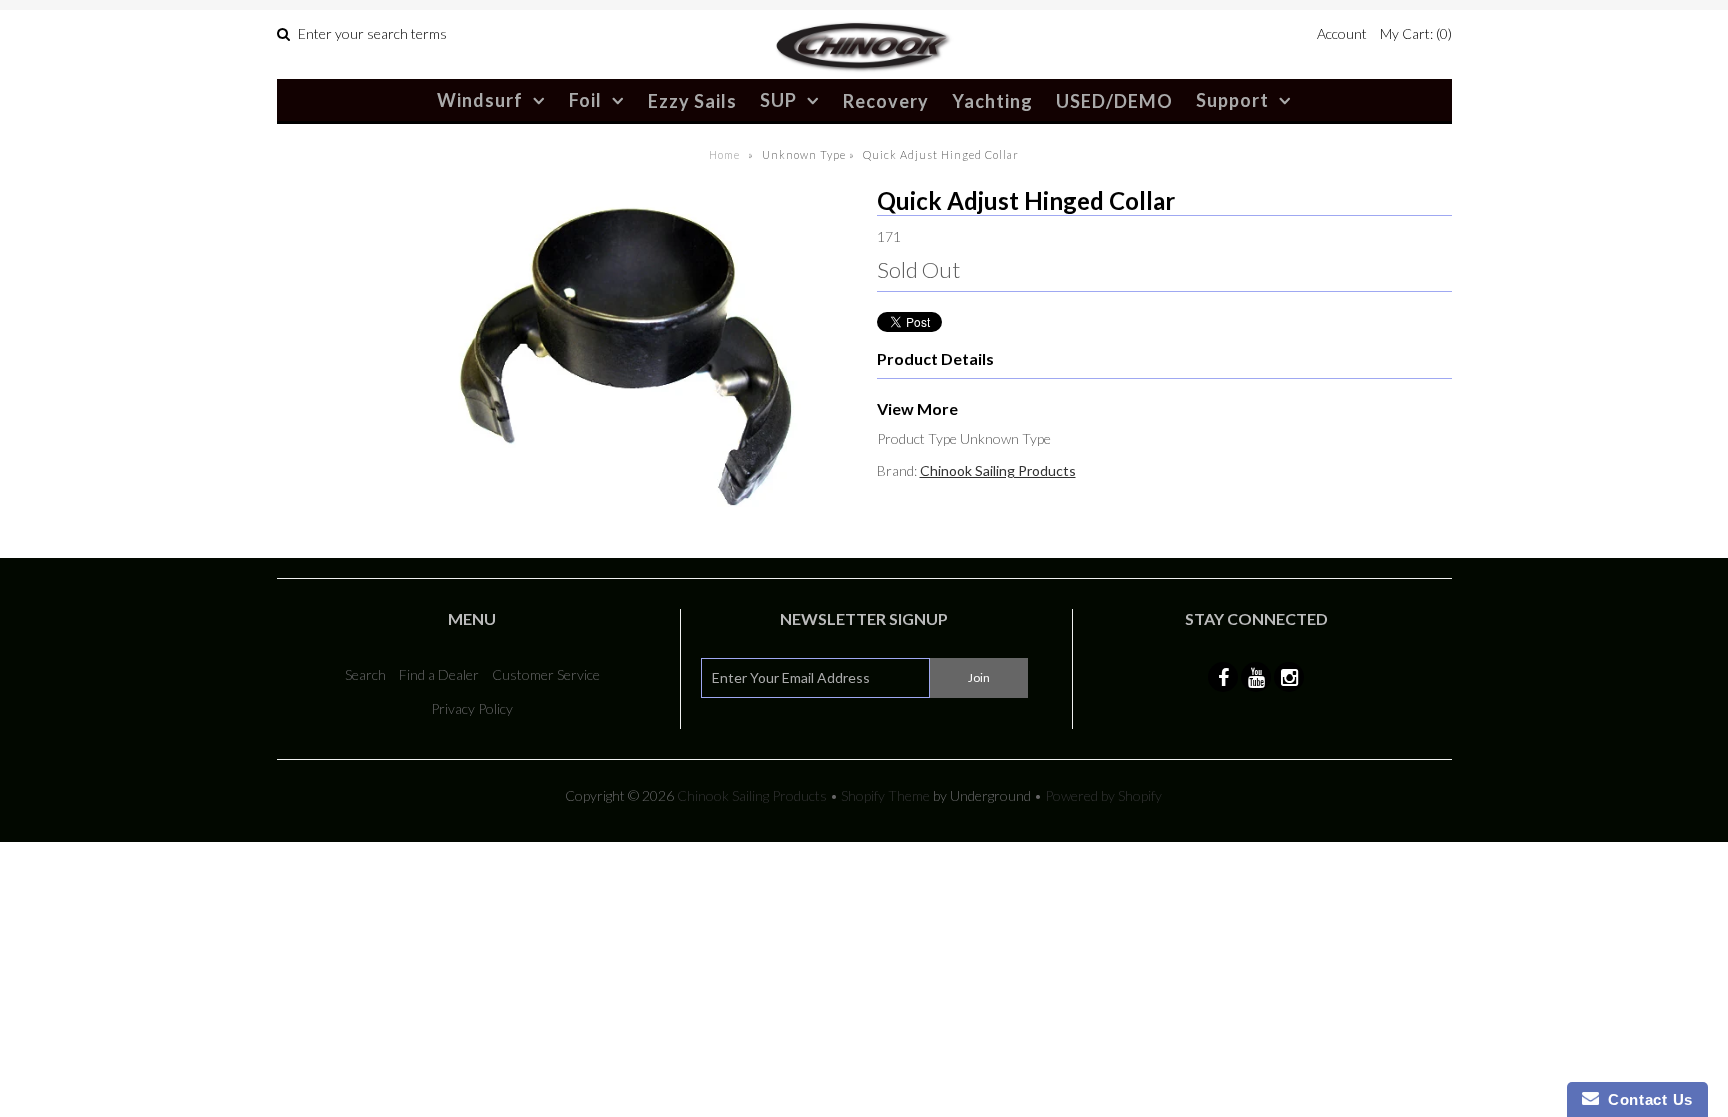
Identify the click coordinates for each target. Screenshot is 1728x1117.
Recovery (886, 101)
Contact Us (1646, 1099)
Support (1232, 100)
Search (365, 674)
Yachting (992, 101)
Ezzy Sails (692, 101)
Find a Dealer (439, 674)
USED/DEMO (1114, 101)
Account (1342, 33)
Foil (585, 100)
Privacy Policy (472, 708)
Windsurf (480, 100)
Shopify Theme (885, 795)
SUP (778, 100)
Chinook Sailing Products (998, 470)
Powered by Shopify (1103, 795)
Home (724, 154)
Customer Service (546, 674)
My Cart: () (1416, 33)
